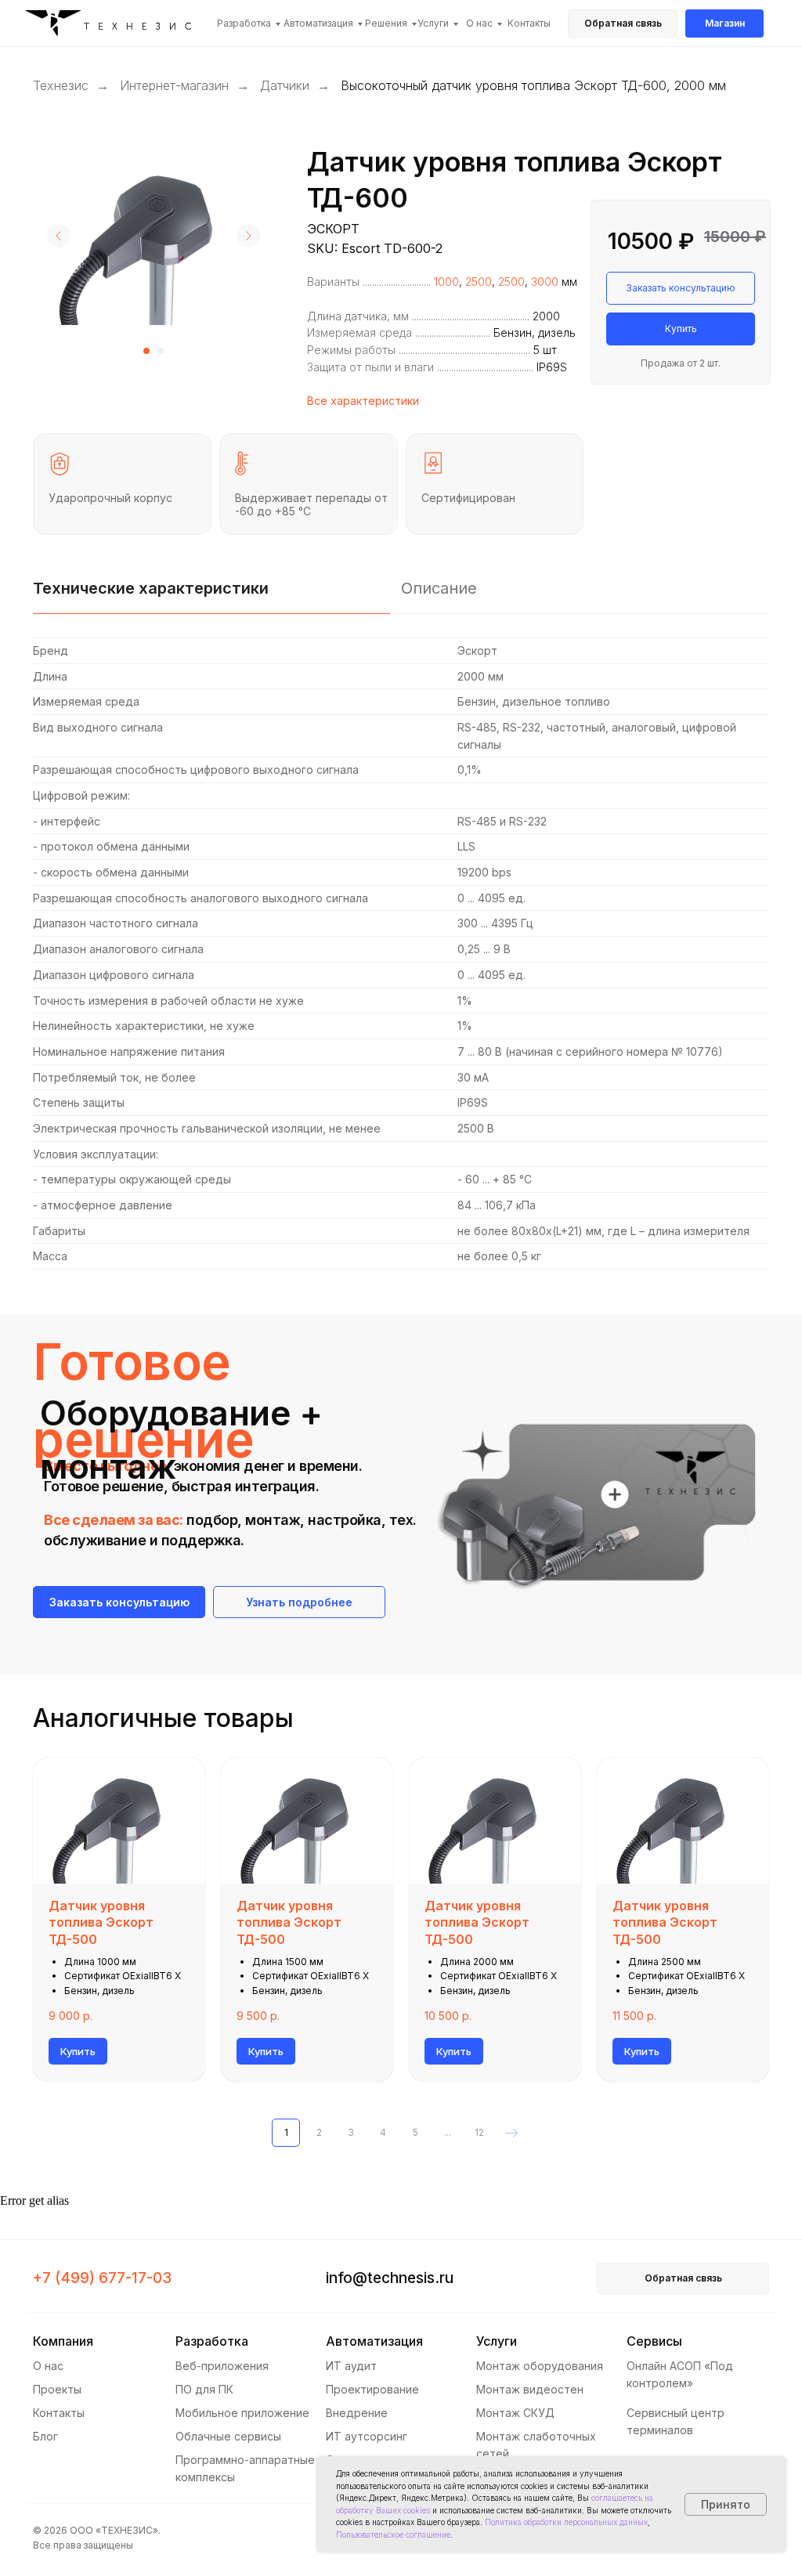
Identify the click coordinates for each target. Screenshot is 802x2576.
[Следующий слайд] (248, 236)
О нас (479, 23)
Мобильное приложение (242, 2413)
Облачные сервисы (228, 2436)
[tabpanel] (401, 954)
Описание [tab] (439, 588)
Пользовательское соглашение (393, 2534)
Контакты (529, 23)
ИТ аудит (351, 2366)
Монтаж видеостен (530, 2389)
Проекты (57, 2389)
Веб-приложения (222, 2366)
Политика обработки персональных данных (566, 2522)
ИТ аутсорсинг (367, 2436)
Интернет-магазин (174, 86)
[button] (623, 23)
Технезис (61, 86)
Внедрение (357, 2413)
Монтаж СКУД (515, 2413)
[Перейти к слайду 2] (161, 351)
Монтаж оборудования (540, 2366)
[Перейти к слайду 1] (146, 351)
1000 (446, 282)
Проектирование (372, 2389)
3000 (545, 282)
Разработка (244, 23)
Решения (386, 23)
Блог (45, 2436)
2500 (479, 282)
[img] (114, 25)
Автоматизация (318, 23)
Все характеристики (363, 401)
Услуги (433, 23)
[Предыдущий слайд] (59, 236)
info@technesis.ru (390, 2278)
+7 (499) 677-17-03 (102, 2278)
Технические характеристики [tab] (151, 588)
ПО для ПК (204, 2389)
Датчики (285, 86)
